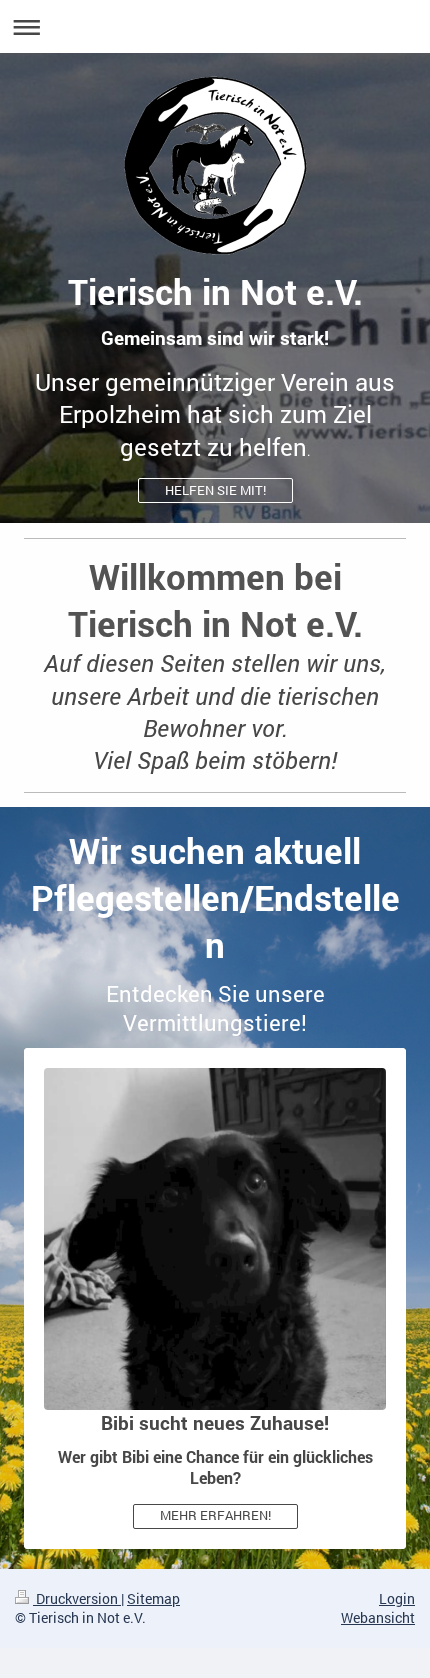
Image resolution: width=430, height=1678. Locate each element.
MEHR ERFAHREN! (215, 1515)
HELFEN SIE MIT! (215, 490)
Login (397, 1598)
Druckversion (77, 1598)
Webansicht (378, 1617)
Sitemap (153, 1598)
